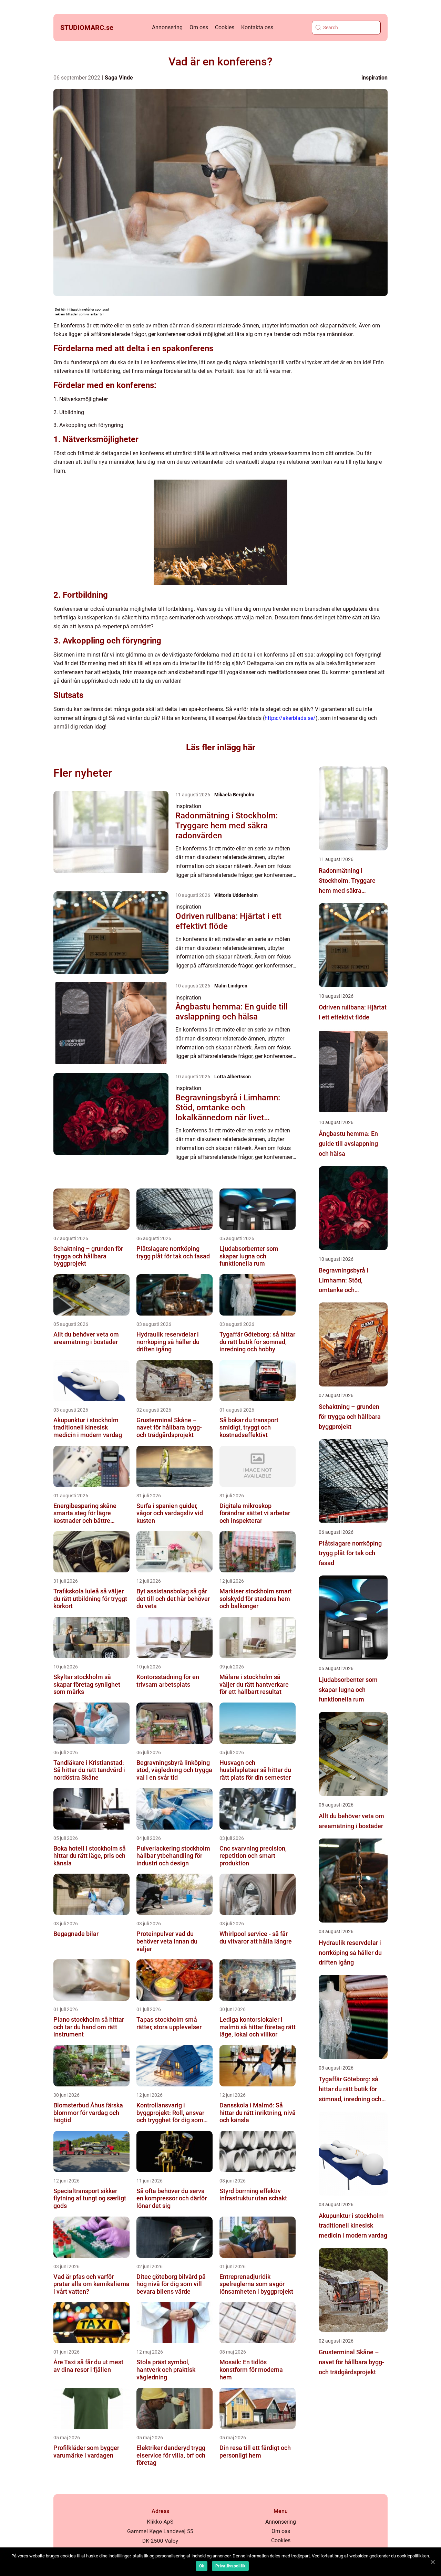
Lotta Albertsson (233, 1077)
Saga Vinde (119, 78)
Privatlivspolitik (230, 2566)
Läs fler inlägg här (221, 747)
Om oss (199, 27)
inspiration (375, 78)
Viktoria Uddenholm (236, 895)
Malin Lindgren (231, 986)
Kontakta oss (257, 27)
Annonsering (167, 27)
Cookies (225, 27)
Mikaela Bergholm (234, 795)
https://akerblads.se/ (290, 718)
